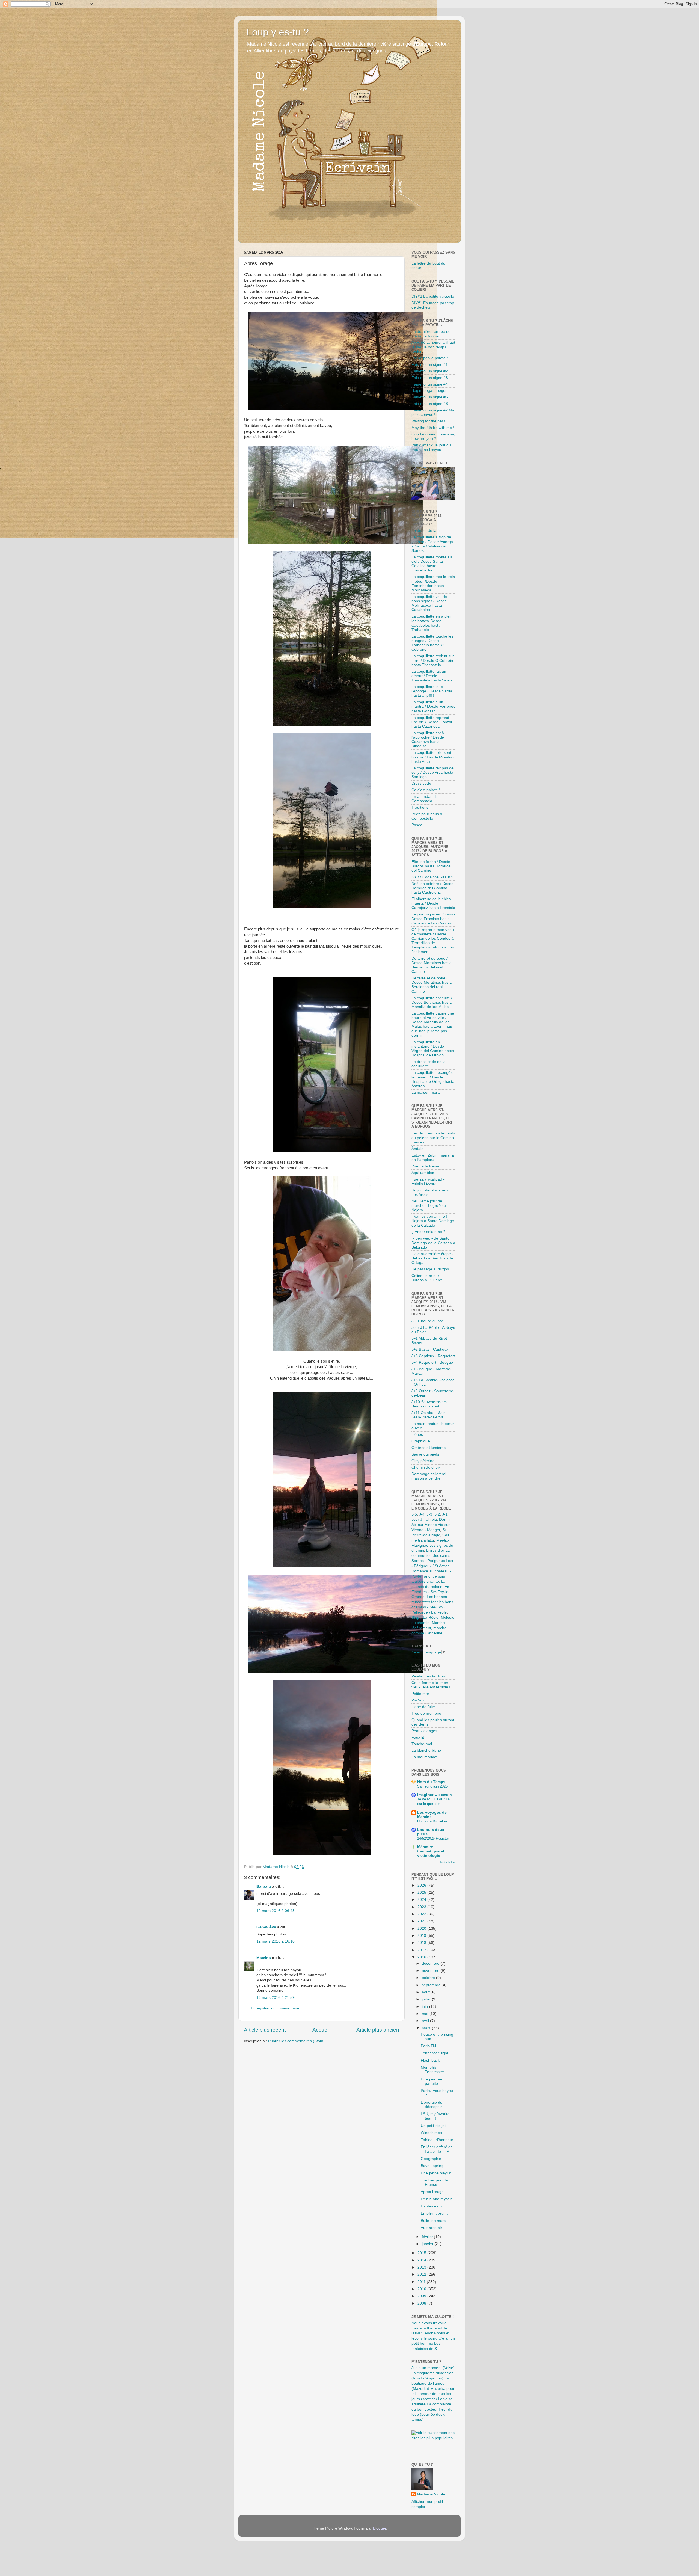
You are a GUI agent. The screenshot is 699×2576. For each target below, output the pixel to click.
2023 (422, 1907)
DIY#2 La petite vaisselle (433, 296)
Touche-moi (422, 1744)
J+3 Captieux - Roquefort (433, 1356)
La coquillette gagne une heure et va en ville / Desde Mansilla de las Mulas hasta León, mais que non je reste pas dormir (433, 1024)
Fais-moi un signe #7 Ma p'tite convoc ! (433, 412)
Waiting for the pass (429, 421)
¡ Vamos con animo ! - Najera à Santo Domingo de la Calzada (433, 1221)
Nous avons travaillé (429, 2323)
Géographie (431, 2159)
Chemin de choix (426, 1467)
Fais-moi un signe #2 (430, 371)
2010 (422, 2289)
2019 (422, 1936)
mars (427, 2028)
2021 (422, 1921)
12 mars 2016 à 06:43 (276, 1911)
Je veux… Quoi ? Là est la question (433, 1801)
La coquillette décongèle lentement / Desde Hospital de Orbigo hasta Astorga (433, 1079)
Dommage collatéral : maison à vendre (430, 1476)
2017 (422, 1950)
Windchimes (431, 2133)
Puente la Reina (425, 1166)
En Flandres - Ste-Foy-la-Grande (431, 1592)
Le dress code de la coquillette (429, 1064)
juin (425, 2007)
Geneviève (266, 1927)
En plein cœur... (434, 2213)
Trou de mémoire (426, 1713)
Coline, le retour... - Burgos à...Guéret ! (428, 1278)
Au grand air (431, 2228)
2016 (422, 1957)
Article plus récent (265, 2030)
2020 (422, 1929)
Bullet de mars (433, 2221)
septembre (432, 1985)
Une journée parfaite (431, 2081)
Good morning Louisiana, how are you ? (433, 436)
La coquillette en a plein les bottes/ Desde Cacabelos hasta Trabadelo (432, 623)
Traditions (420, 807)
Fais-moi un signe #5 (430, 397)
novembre (431, 1971)
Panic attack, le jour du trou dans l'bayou (431, 447)
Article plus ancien (378, 2030)
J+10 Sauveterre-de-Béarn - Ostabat (429, 1404)
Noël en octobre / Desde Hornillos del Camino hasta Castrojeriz (433, 888)
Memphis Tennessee (432, 2070)
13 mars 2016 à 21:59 (276, 1998)
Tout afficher (447, 1862)
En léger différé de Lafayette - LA (437, 2149)
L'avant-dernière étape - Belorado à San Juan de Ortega (432, 1258)
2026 (422, 1885)
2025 (422, 1892)
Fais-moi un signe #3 (430, 378)
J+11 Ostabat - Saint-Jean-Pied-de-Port (430, 1415)
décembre (431, 1963)
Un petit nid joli (433, 2126)
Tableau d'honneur (437, 2140)
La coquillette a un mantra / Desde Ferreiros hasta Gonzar (433, 706)
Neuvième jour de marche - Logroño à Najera (429, 1206)
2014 (422, 2260)
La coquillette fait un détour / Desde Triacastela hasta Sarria (432, 676)
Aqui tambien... (424, 1173)
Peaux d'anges (424, 1731)
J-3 (430, 1514)
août (426, 1992)
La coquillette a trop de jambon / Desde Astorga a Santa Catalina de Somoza (432, 544)
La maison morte (426, 1093)
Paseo (417, 825)
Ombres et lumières (429, 1448)
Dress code (421, 783)
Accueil (321, 2030)
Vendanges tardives (429, 1676)
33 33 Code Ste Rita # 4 (432, 877)
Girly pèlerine (423, 1461)
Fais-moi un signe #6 (430, 404)
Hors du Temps (431, 1782)
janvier (428, 2244)
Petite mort (421, 1694)
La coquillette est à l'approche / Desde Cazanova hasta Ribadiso (428, 740)
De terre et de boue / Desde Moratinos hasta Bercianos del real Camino (432, 965)
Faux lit (418, 1737)
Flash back (430, 2060)
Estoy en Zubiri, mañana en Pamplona (433, 1157)
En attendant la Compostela (425, 799)
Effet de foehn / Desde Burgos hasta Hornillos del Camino (431, 866)
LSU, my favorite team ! (435, 2116)
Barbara (264, 1886)
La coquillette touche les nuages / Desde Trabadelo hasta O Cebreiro (432, 643)
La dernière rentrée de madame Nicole (431, 334)
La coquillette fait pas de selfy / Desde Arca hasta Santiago (433, 773)
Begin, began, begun (430, 391)
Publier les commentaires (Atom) (296, 2041)
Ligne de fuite (423, 1707)
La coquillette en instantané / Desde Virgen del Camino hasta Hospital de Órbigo (433, 1049)
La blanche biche (426, 1751)
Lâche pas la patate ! (430, 358)
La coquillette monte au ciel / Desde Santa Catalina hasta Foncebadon (432, 564)
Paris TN (428, 2046)
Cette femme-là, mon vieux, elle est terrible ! (431, 1685)
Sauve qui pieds (425, 1454)
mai (426, 2014)
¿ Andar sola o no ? (428, 1232)
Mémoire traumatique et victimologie (431, 1851)
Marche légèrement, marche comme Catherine (429, 1628)
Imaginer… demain (435, 1795)
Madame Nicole (431, 2494)
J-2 (437, 1514)
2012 (422, 2274)
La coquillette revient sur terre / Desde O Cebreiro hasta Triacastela (433, 660)
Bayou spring (432, 2166)
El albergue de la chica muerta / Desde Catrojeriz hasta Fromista (433, 903)
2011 (422, 2282)
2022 (422, 1914)
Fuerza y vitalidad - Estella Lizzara (428, 1182)
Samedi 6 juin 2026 (432, 1786)
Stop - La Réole (425, 1618)
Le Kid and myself (436, 2199)
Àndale (417, 1149)
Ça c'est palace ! (426, 790)
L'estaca (419, 2328)
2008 (422, 2303)
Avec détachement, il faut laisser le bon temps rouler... (433, 347)
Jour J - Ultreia (424, 1520)
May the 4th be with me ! (433, 428)
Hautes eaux (432, 2206)
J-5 (414, 1514)
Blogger (380, 2528)
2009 (422, 2296)
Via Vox (418, 1700)
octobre (429, 1978)
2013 (422, 2267)
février (428, 2237)
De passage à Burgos (430, 1269)
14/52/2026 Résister (433, 1838)
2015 (422, 2253)
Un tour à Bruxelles (432, 1821)
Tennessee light (434, 2053)
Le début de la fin (426, 531)
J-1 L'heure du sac (428, 1321)
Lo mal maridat (424, 1757)
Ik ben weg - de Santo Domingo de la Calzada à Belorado (433, 1243)
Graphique (421, 1441)
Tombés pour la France (434, 2182)
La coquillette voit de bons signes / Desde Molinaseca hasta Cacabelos (429, 603)
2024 (422, 1900)
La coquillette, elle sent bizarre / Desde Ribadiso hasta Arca (433, 757)
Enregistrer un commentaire (275, 2008)
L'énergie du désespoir (432, 2105)
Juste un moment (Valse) (433, 2368)
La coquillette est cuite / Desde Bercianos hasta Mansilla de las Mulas (432, 1002)
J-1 (445, 1514)
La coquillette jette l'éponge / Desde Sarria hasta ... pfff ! (432, 691)
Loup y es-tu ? (278, 32)
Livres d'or (435, 1550)
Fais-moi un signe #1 (430, 365)
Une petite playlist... (438, 2173)
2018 (422, 1943)
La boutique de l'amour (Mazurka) (430, 2383)
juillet (427, 1999)
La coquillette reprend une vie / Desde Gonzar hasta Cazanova (432, 722)
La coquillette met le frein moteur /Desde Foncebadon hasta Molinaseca (433, 583)
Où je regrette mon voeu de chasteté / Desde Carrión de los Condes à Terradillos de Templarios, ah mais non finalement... (433, 941)
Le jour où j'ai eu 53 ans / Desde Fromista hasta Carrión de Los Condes (433, 919)
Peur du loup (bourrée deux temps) (432, 2415)
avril (426, 2021)
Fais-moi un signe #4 (430, 384)
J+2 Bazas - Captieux (430, 1349)
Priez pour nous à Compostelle (427, 816)
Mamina (264, 1958)
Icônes (417, 1435)
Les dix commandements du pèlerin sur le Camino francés (433, 1138)
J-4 (422, 1514)
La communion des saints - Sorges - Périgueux (432, 1556)
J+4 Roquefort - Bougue (432, 1363)
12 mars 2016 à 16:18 (276, 1941)
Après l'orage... (434, 2192)
